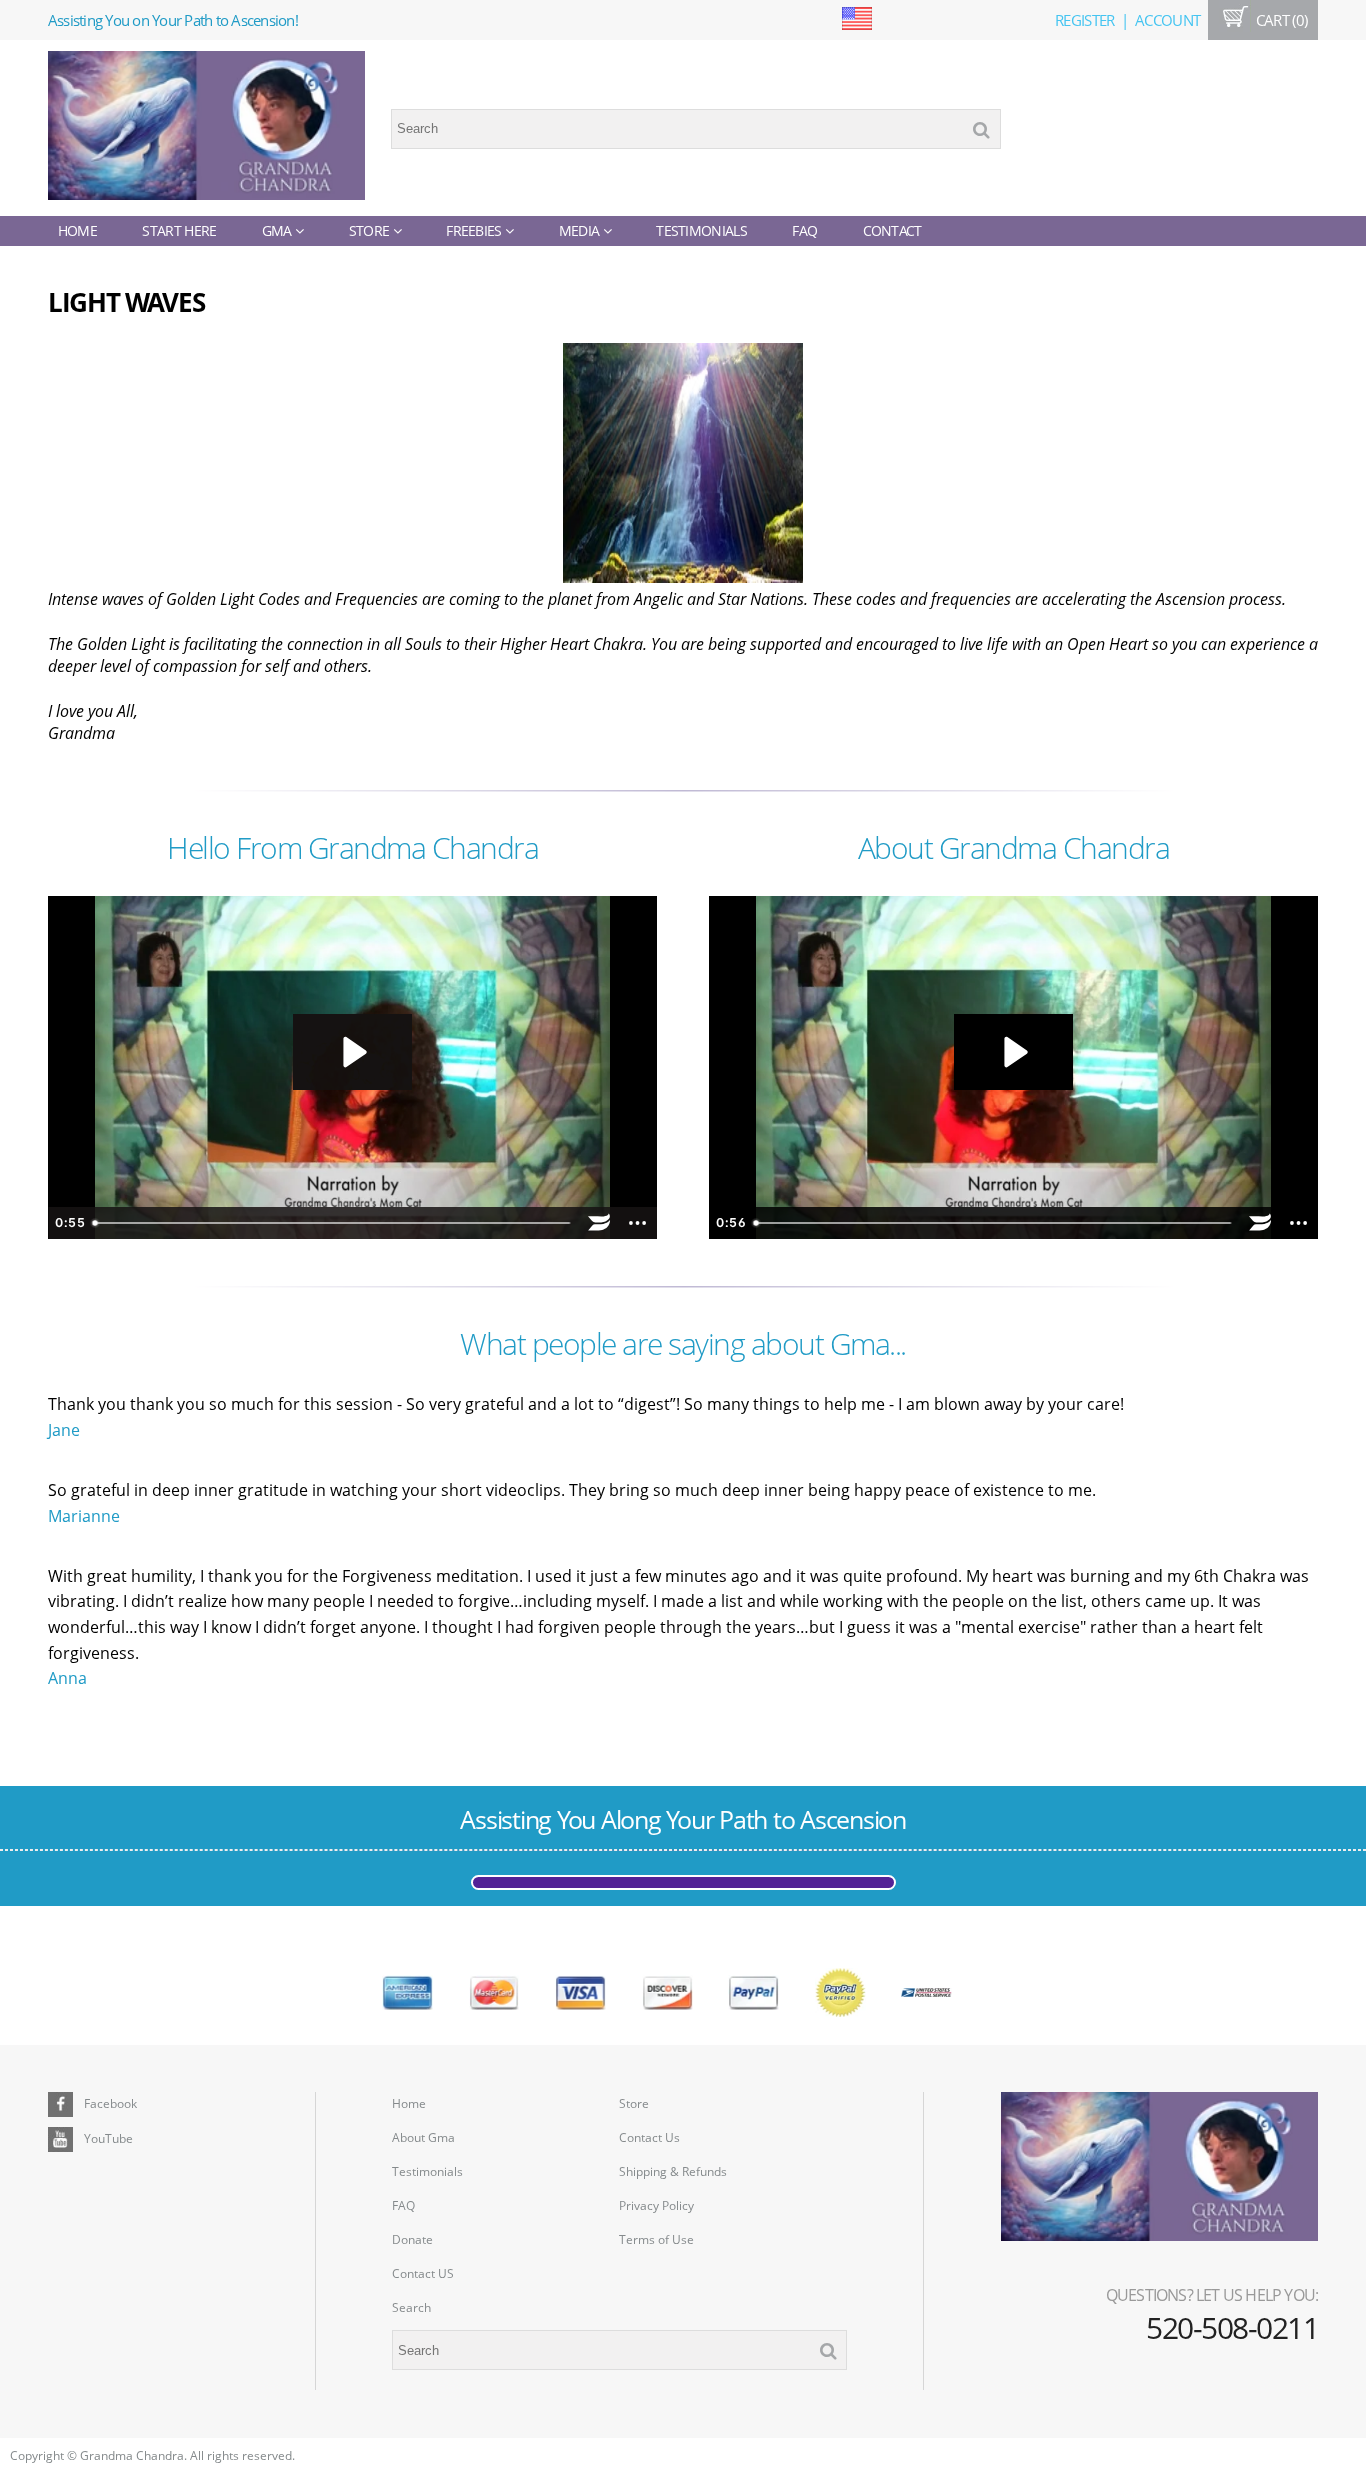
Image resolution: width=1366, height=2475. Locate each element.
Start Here (179, 230)
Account (1167, 20)
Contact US (423, 2273)
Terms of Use (656, 2239)
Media (581, 230)
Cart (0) (1279, 20)
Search (411, 2307)
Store (371, 230)
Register (1084, 20)
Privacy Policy (656, 2205)
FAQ (804, 230)
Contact (892, 230)
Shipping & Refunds (673, 2171)
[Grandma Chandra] (207, 128)
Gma (278, 230)
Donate (412, 2239)
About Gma (423, 2137)
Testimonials (701, 230)
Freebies (475, 230)
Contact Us (649, 2137)
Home (77, 230)
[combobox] (696, 129)
